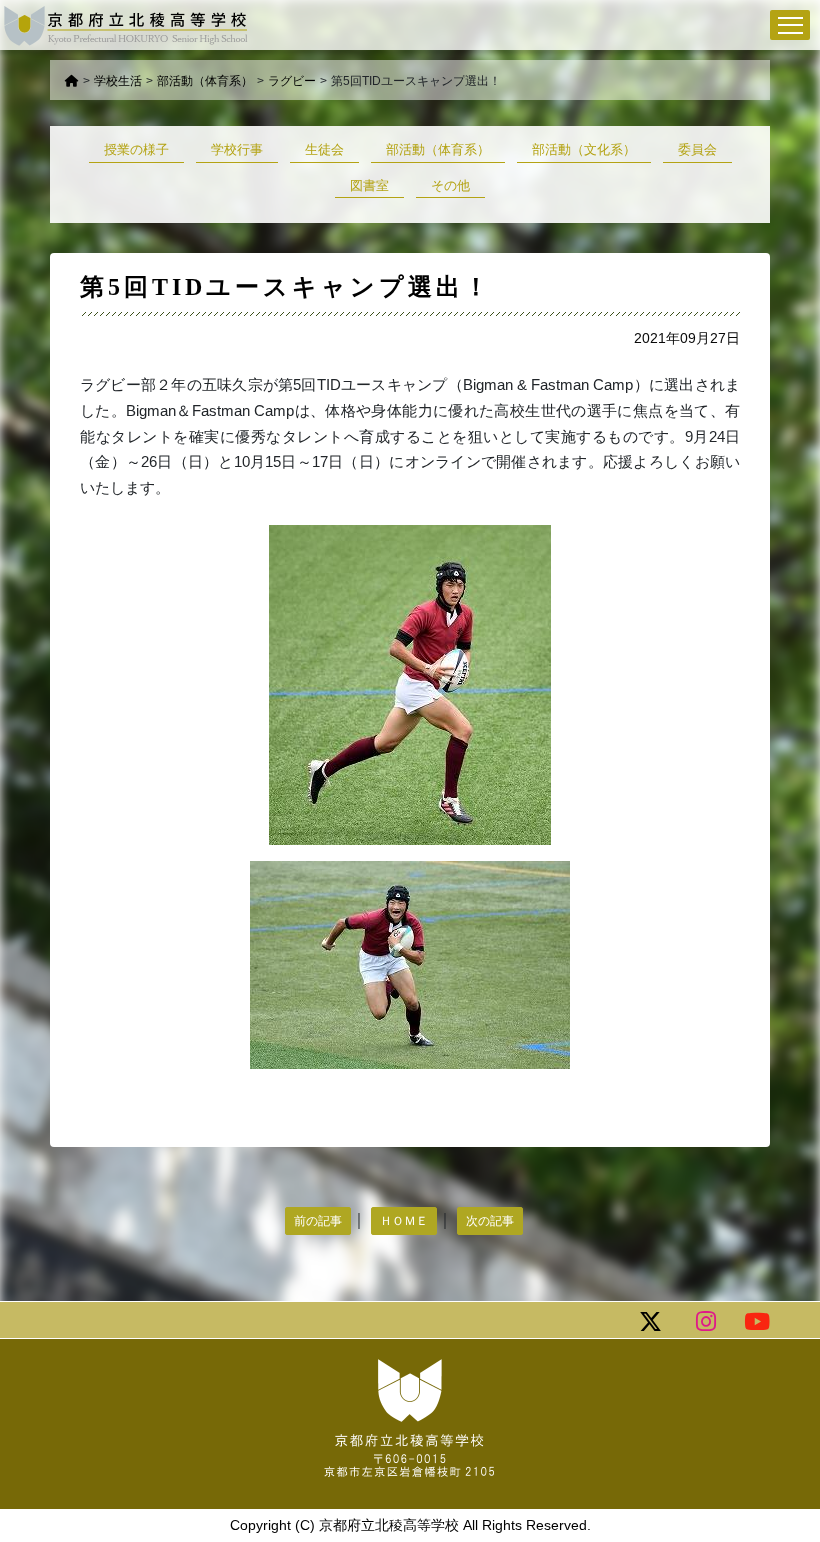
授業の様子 (136, 149)
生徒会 (324, 149)
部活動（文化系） (584, 149)
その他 (450, 185)
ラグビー (292, 81)
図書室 (369, 185)
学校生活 (118, 81)
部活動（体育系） (205, 81)
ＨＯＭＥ (404, 1221)
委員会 (697, 149)
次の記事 (490, 1221)
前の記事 (318, 1221)
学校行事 (237, 149)
